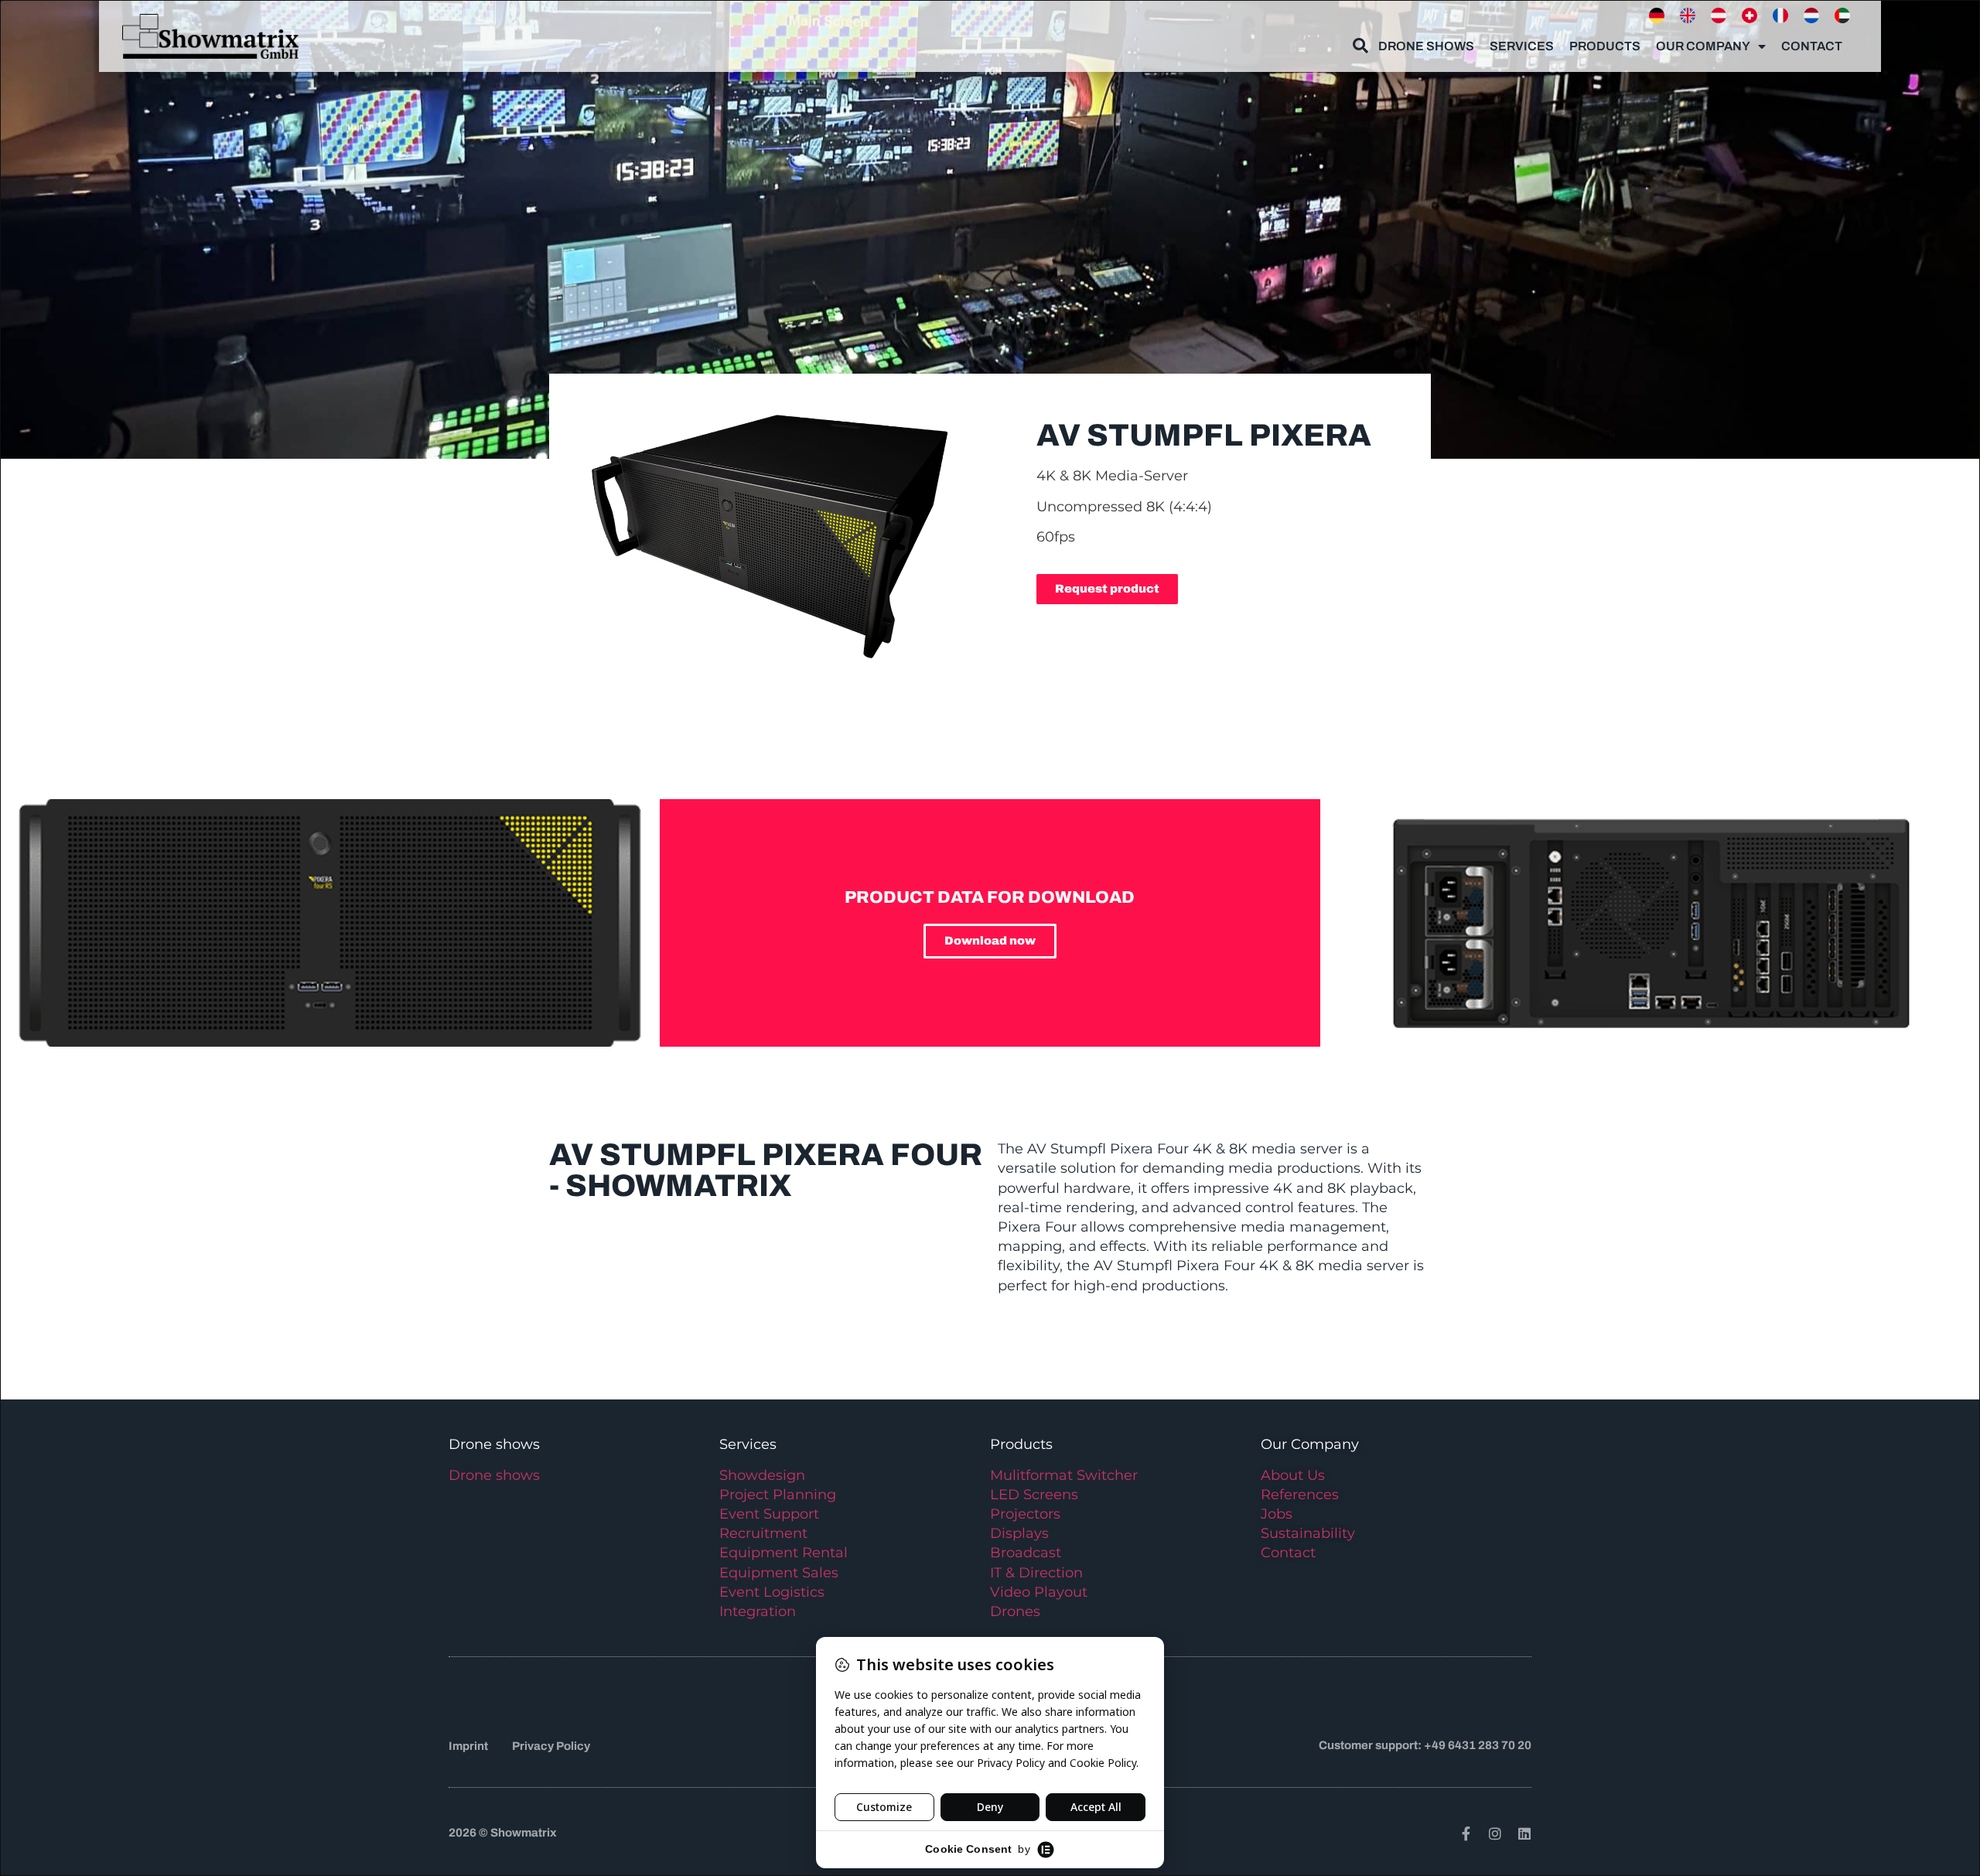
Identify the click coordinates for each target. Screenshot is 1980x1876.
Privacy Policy (551, 1746)
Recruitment (763, 1533)
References (1300, 1495)
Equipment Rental (783, 1553)
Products (1605, 46)
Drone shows (494, 1475)
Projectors (1025, 1514)
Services (1522, 46)
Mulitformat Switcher (1064, 1475)
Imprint (468, 1746)
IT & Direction (1036, 1573)
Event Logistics (772, 1592)
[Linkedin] (1524, 1833)
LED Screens (1034, 1495)
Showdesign (762, 1475)
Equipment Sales (779, 1573)
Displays (1019, 1533)
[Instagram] (1495, 1833)
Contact (1812, 46)
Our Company (1703, 46)
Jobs (1277, 1514)
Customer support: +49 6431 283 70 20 (1425, 1745)
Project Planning (778, 1495)
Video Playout (1039, 1592)
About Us (1293, 1475)
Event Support (769, 1514)
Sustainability (1308, 1533)
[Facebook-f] (1466, 1833)
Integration (758, 1611)
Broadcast (1026, 1553)
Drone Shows (1426, 46)
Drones (1015, 1611)
